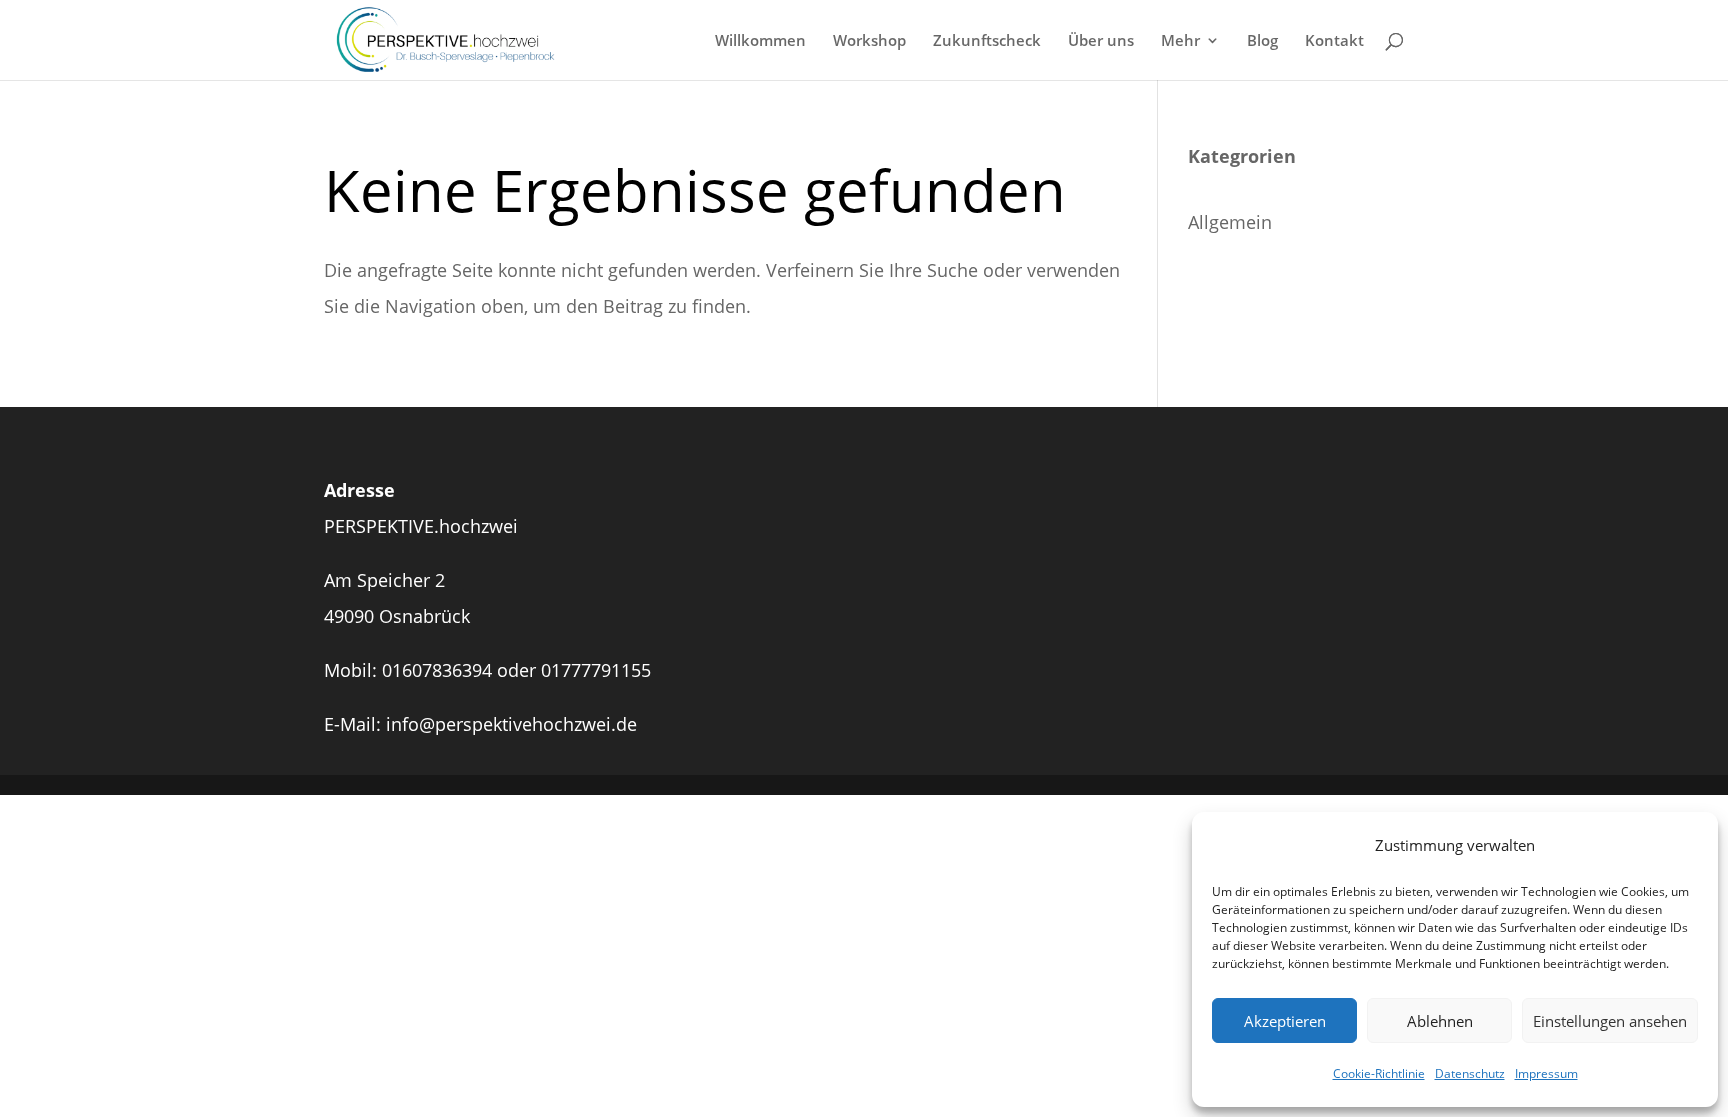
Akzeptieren (1285, 1021)
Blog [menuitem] (1262, 41)
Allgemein (1230, 222)
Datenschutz (1470, 1073)
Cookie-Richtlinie (1379, 1073)
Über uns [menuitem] (1101, 41)
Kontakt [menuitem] (1334, 41)
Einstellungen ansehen (1610, 1021)
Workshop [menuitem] (869, 41)
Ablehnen (1440, 1021)
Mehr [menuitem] (1180, 41)
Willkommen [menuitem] (760, 41)
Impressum (1546, 1073)
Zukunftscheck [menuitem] (987, 41)
